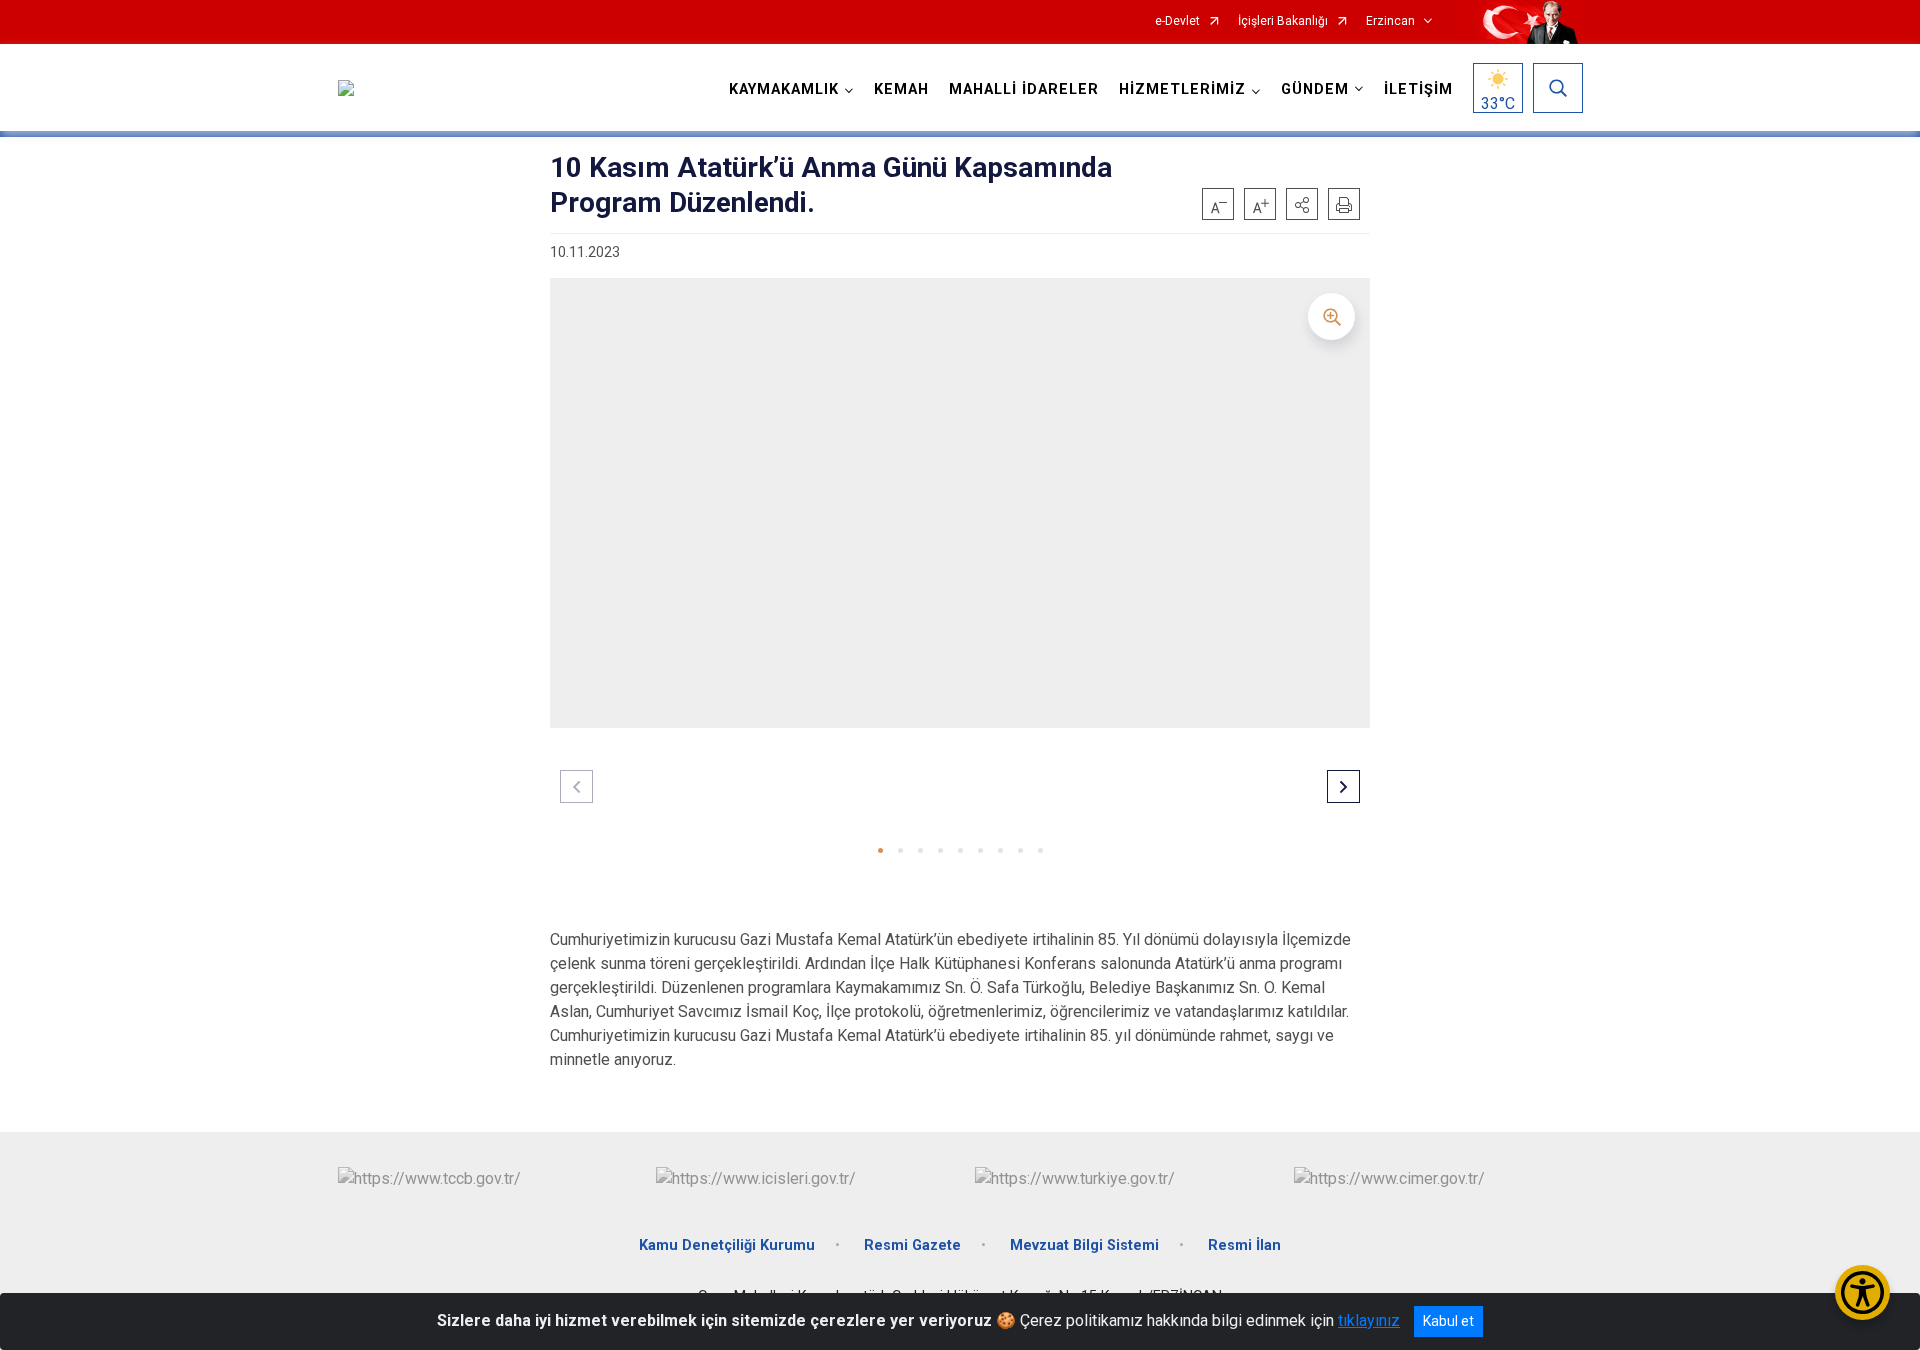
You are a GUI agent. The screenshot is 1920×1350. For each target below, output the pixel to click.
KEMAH (901, 89)
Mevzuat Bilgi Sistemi (1084, 1245)
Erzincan (1390, 21)
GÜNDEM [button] (1315, 89)
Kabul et (1448, 1321)
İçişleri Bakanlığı (1283, 21)
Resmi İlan (1244, 1245)
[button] (1302, 204)
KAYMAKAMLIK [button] (784, 89)
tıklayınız (1369, 1320)
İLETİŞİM (1418, 89)
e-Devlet (1177, 21)
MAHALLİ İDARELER (1024, 89)
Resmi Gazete (912, 1245)
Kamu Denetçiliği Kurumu (727, 1245)
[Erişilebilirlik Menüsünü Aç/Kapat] (1862, 1292)
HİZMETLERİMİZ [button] (1182, 89)
